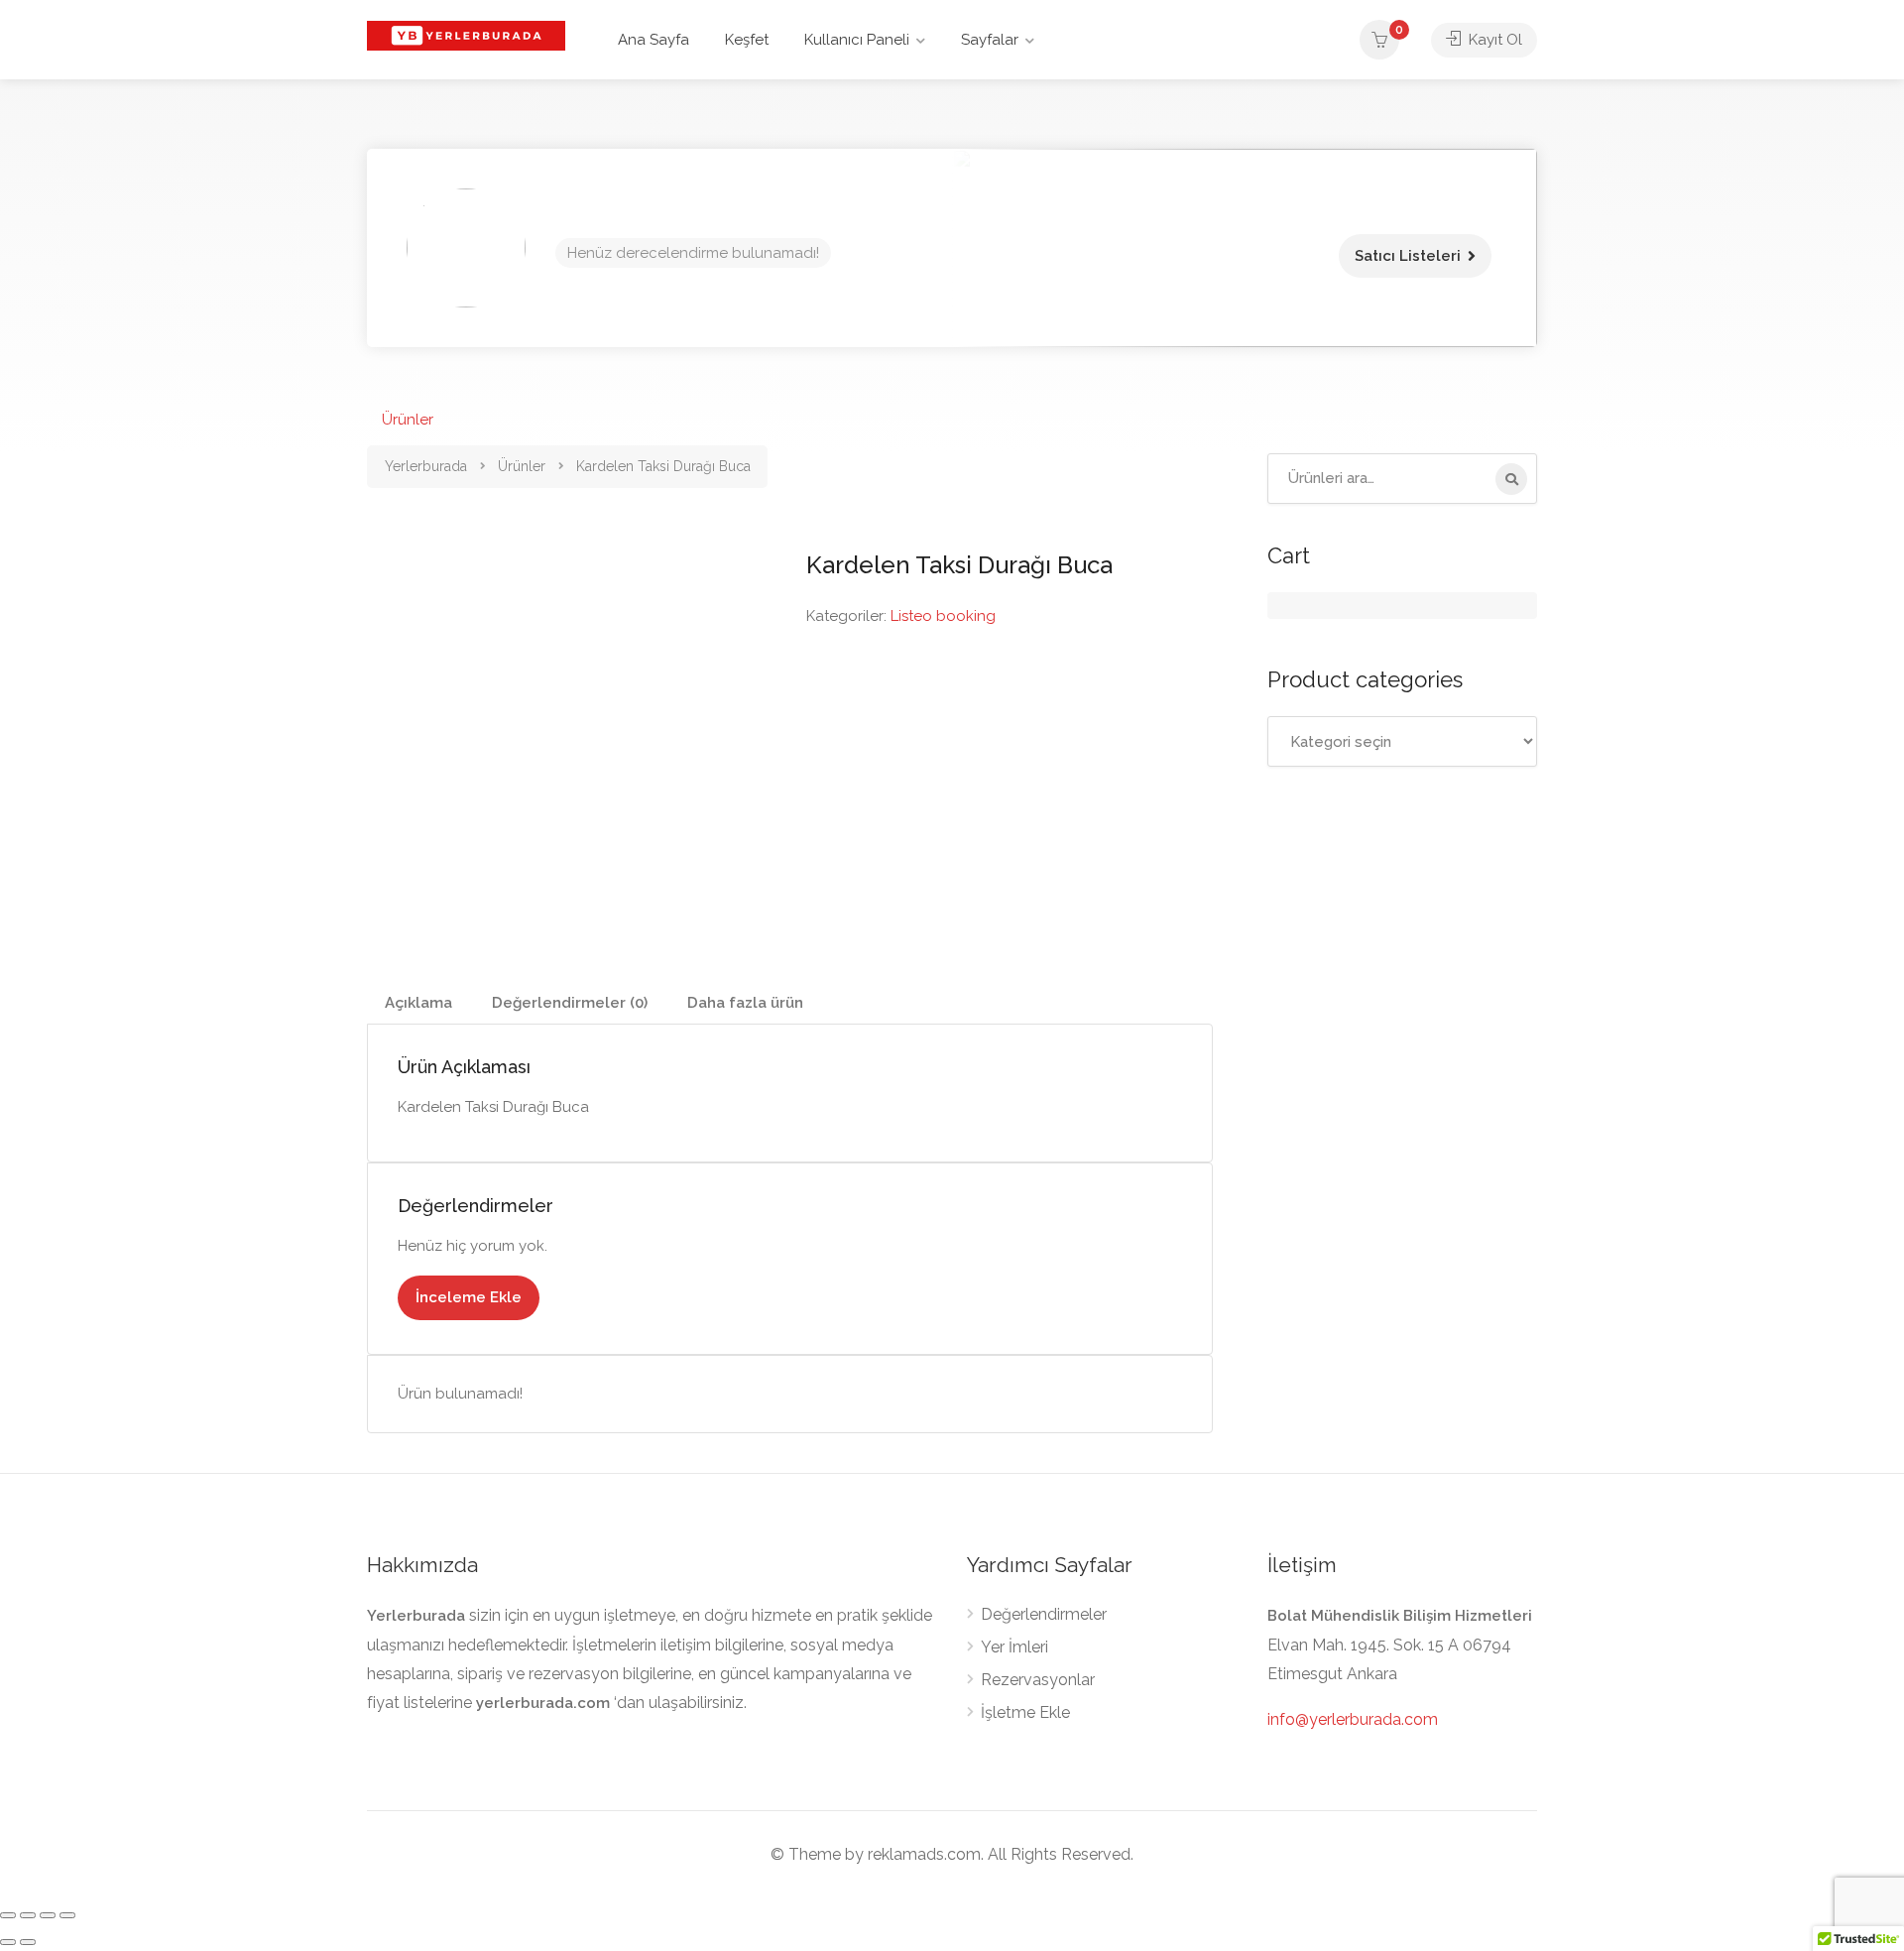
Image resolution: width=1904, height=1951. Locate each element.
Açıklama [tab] (418, 1003)
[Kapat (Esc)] (67, 1915)
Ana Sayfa (654, 40)
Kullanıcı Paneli (857, 40)
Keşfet (747, 40)
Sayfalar (990, 40)
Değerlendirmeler (1044, 1614)
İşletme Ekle (1025, 1712)
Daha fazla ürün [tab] (745, 1003)
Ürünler (408, 420)
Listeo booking (943, 616)
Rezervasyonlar (1038, 1680)
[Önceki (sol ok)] (8, 1942)
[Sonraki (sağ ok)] (28, 1942)
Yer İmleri (1014, 1647)
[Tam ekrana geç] (28, 1915)
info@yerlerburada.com (1353, 1719)
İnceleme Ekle (469, 1297)
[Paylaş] (48, 1915)
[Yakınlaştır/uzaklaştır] (8, 1915)
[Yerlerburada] (466, 34)
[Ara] (1511, 479)
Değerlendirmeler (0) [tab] (570, 1003)
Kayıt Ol (1493, 40)
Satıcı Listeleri (1408, 256)
